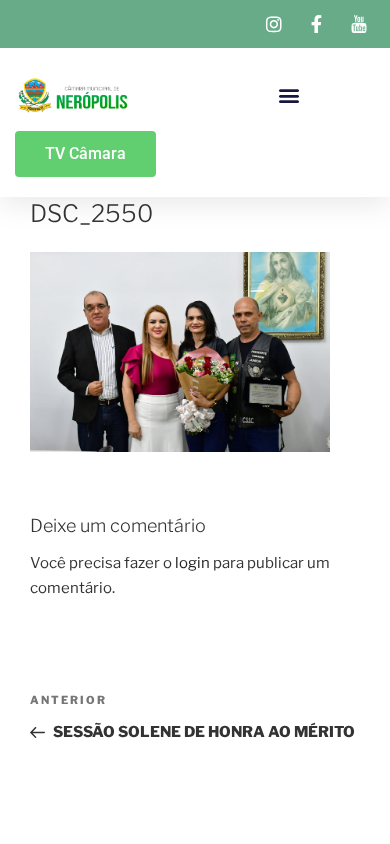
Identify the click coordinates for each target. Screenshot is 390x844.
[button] (289, 94)
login (192, 563)
